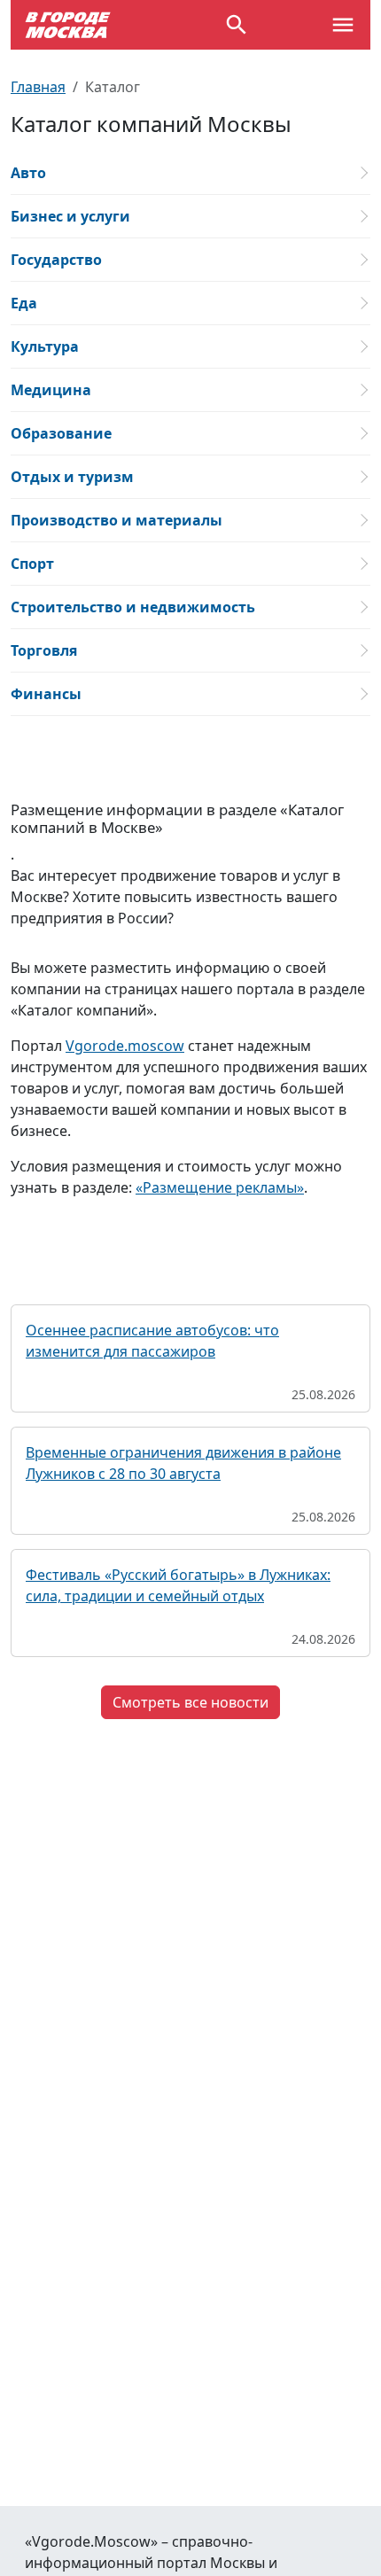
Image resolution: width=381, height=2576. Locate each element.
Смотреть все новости (190, 1702)
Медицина (51, 390)
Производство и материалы (117, 520)
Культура (45, 346)
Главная (38, 87)
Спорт (32, 564)
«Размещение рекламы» (220, 1187)
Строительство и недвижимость (133, 607)
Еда (24, 303)
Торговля (44, 650)
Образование (61, 433)
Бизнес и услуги (70, 216)
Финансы (46, 694)
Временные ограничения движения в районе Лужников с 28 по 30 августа (183, 1463)
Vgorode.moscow (125, 1046)
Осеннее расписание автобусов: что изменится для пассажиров (152, 1341)
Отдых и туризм (72, 477)
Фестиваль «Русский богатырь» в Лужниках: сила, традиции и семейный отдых (178, 1585)
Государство (56, 260)
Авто (28, 173)
